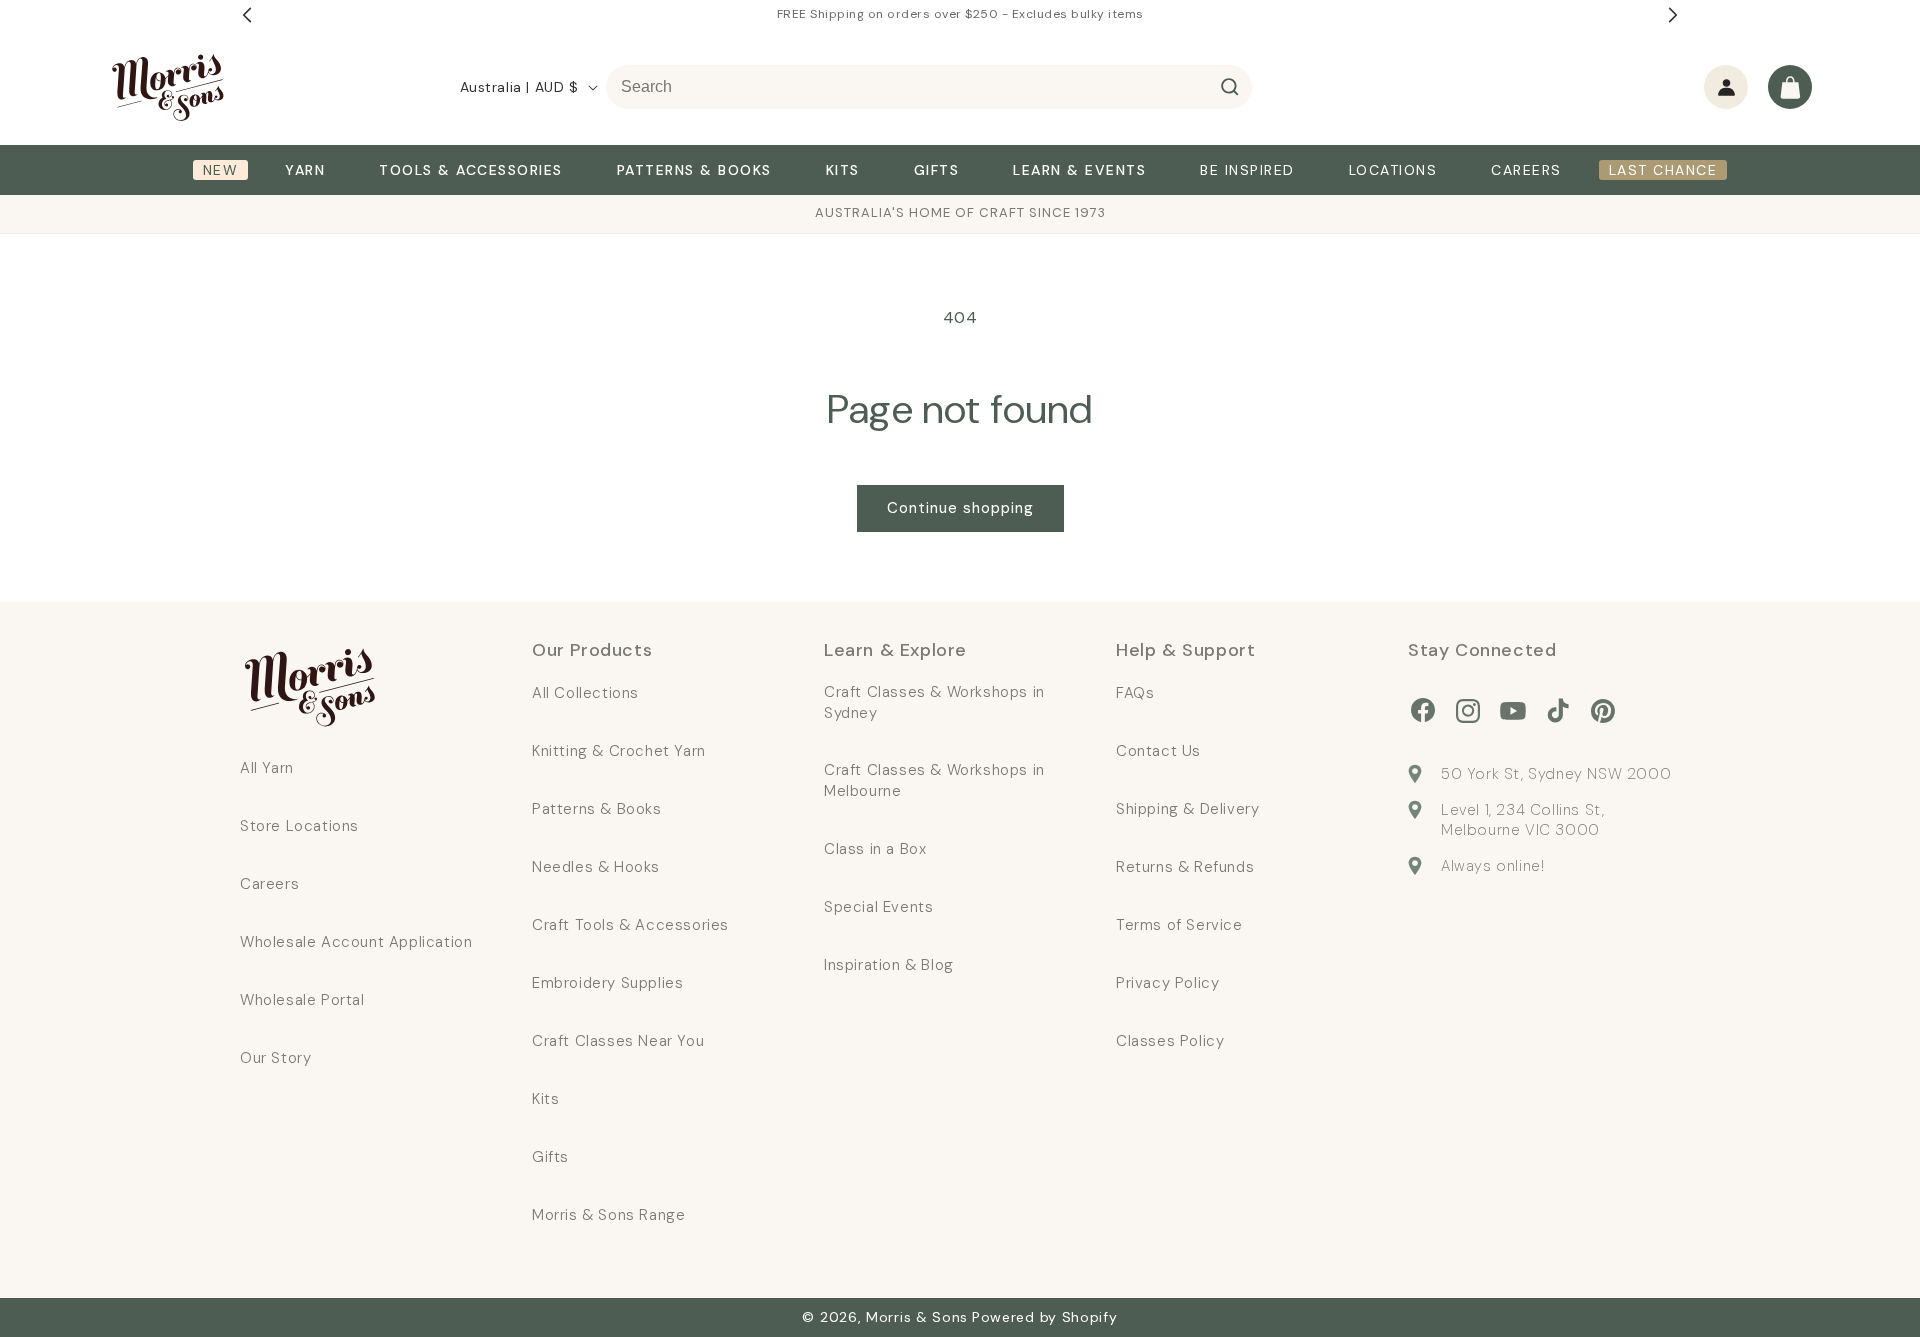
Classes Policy (1170, 1041)
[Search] (1230, 87)
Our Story (275, 1058)
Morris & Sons (917, 1317)
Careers (269, 884)
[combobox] (929, 87)
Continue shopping (960, 508)
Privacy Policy (1167, 983)
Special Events (878, 907)
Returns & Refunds (1185, 867)
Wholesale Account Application (356, 942)
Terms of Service (1179, 925)
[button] (1790, 87)
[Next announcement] (1673, 15)
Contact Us (1158, 751)
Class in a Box (875, 849)
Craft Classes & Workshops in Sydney (934, 702)
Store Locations (299, 826)
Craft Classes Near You (618, 1041)
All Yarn (267, 768)
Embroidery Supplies (607, 983)
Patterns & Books (597, 809)
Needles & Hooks (596, 867)
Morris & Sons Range (608, 1215)
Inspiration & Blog (889, 965)
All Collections (585, 693)
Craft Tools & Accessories (630, 925)
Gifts (550, 1157)
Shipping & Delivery (1187, 809)
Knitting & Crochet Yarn (619, 751)
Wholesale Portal (302, 1000)
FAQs (1135, 693)
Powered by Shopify (1045, 1317)
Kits (545, 1099)
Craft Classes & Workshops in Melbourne (934, 780)
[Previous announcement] (247, 15)
